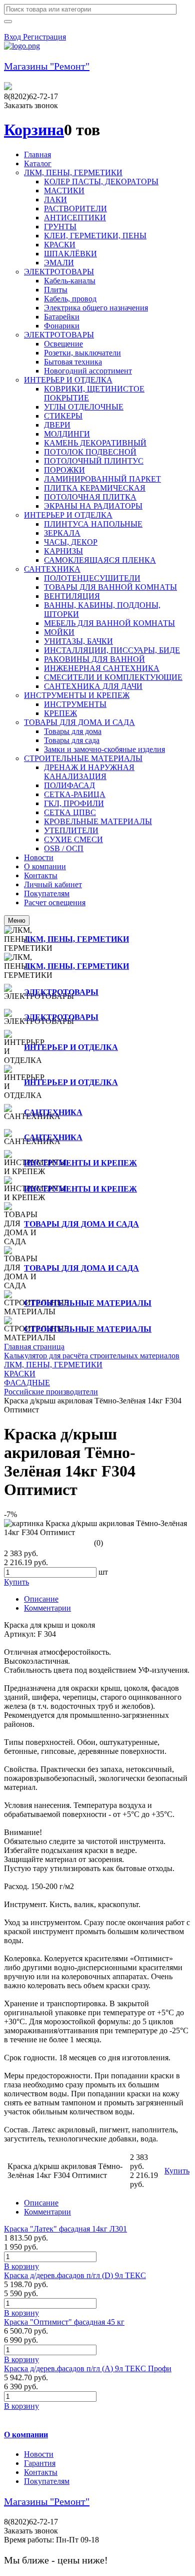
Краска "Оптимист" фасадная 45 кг (64, 2322)
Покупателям (47, 2481)
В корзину (21, 2266)
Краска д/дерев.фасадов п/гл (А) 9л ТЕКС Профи (88, 2368)
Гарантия (40, 2463)
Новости (39, 2454)
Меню (17, 921)
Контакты (41, 2472)
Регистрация (44, 37)
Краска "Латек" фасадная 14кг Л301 (65, 2229)
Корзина (34, 130)
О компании (26, 2435)
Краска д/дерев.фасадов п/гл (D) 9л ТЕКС (75, 2275)
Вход (13, 37)
